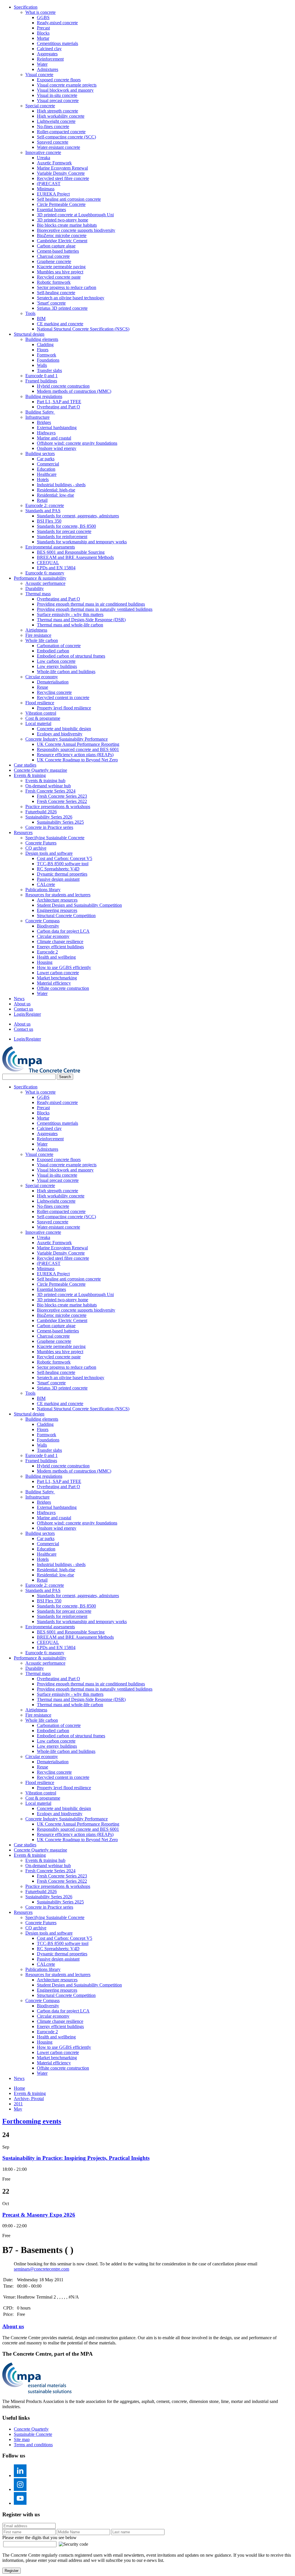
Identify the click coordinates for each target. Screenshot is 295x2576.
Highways (46, 433)
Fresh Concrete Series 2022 (62, 801)
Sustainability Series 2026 (49, 817)
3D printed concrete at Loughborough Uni (75, 215)
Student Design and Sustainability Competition (79, 905)
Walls (42, 365)
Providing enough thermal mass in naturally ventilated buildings (95, 609)
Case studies (25, 765)
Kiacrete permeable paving (61, 267)
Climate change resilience (60, 941)
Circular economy (42, 677)
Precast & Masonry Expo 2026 (39, 2215)
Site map (22, 2439)
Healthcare (47, 474)
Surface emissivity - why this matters (70, 614)
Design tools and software (49, 853)
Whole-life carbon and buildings (66, 672)
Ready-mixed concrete (57, 23)
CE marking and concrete (60, 324)
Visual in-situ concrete (57, 95)
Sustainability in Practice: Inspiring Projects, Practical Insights (76, 2158)
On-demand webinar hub (48, 786)
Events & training (30, 775)
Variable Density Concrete (61, 173)
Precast (43, 28)
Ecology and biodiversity (60, 734)
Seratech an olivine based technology (71, 298)
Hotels (43, 479)
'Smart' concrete (51, 303)
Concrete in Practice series (49, 827)
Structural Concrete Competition (66, 916)
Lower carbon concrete (58, 973)
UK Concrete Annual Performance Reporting (78, 744)
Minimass (46, 189)
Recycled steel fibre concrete (63, 178)
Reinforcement (50, 59)
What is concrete (40, 12)
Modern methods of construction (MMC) (74, 391)
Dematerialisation (53, 682)
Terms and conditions (33, 2445)
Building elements (42, 339)
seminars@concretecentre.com (41, 2269)
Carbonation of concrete (59, 646)
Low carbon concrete (56, 661)
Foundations (48, 360)
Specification (26, 7)
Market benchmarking (57, 978)
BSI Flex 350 (49, 521)
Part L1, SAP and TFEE (59, 402)
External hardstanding (57, 428)
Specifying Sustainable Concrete (55, 838)
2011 (18, 2104)
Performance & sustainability (40, 578)
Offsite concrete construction (63, 988)
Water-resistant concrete (58, 147)
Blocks (43, 33)
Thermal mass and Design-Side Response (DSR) (81, 620)
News (19, 999)
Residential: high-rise (56, 490)
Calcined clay (49, 49)
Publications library (43, 890)
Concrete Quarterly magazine (40, 770)
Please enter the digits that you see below (39, 2537)
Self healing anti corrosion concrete (69, 199)
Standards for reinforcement (62, 537)
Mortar (43, 38)
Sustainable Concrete (33, 2434)
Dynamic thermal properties (62, 874)
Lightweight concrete (56, 121)
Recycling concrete (54, 692)
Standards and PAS (43, 511)
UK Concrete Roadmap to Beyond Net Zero (77, 760)
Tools (30, 313)
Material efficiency (54, 983)
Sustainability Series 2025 (60, 822)
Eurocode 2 (47, 952)
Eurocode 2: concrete (45, 505)
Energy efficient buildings (60, 947)
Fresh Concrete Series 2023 (62, 796)
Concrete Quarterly (31, 2429)
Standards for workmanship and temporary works (82, 542)
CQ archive (36, 848)
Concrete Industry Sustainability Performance (67, 739)
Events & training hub (45, 781)
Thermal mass (38, 594)
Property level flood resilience (64, 708)
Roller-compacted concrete (61, 132)
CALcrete (46, 884)
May (18, 2109)
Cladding (45, 344)
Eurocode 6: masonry (45, 573)
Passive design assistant (58, 879)
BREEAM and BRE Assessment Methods (75, 557)
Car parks (46, 459)
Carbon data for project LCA (63, 931)
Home (19, 2088)
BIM (41, 319)
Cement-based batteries (58, 251)
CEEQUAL (48, 563)
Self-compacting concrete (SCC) (66, 137)
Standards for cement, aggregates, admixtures (78, 516)
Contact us (23, 1009)
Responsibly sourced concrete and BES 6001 (78, 749)
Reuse (42, 687)
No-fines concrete (53, 126)
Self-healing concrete (56, 293)
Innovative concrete (43, 152)
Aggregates (47, 54)
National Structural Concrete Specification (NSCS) (83, 329)
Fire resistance (38, 635)
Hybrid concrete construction (63, 386)
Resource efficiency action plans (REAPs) (75, 755)
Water (42, 64)
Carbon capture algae (56, 246)
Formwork (47, 355)
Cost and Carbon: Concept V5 (65, 858)
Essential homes (51, 210)
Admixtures (48, 69)
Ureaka (44, 158)
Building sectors (40, 454)
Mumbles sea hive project (60, 272)
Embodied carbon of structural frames (71, 656)
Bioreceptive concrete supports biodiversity (76, 230)
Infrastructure (37, 417)
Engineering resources (57, 910)
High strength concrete (57, 111)
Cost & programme (43, 718)
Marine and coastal (54, 438)
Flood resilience (40, 703)
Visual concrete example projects (67, 85)
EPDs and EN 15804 (56, 568)
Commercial (48, 464)
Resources (23, 832)
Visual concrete (39, 75)
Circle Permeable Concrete (61, 204)
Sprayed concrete (53, 142)
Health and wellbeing (56, 957)
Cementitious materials (57, 43)
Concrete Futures (41, 843)
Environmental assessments (50, 547)
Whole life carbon (42, 640)
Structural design (29, 334)
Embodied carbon (53, 651)
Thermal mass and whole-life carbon (70, 625)
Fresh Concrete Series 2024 (50, 791)
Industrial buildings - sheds (61, 485)
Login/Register (27, 1014)
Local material (38, 723)
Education (46, 469)
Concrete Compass (42, 921)
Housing (45, 962)
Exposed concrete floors (59, 80)
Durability (35, 588)
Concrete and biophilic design (64, 729)
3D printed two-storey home (63, 220)
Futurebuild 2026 (41, 812)
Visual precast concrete (58, 101)
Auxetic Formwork (54, 163)
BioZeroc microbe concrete (62, 235)
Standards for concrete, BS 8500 (66, 526)
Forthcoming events (32, 2121)
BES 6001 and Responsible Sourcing (71, 552)
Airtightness (36, 630)
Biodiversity (48, 926)
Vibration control (41, 713)
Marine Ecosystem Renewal (62, 168)
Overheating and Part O (58, 407)
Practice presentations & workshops (58, 807)
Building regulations (44, 396)
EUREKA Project (53, 194)
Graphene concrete (54, 261)
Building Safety (40, 412)
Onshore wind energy (57, 448)
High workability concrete (61, 116)
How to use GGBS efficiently (64, 967)
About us (22, 1004)
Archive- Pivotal (29, 2099)
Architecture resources (57, 900)
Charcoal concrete (53, 256)
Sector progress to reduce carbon (67, 287)
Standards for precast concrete (64, 531)
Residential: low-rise (55, 495)
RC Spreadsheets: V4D (58, 869)
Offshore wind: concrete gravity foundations (77, 443)
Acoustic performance (45, 583)
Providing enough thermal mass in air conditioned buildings (91, 604)
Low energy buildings (57, 666)
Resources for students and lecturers (58, 895)
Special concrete (40, 106)
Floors (43, 350)
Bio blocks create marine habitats (67, 225)
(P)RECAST (49, 184)
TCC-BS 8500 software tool (63, 864)
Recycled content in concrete (63, 697)
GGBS (43, 17)
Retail (42, 500)
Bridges (44, 422)
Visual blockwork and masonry (65, 90)
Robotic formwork (54, 282)
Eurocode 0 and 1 (41, 376)
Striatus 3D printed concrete (62, 308)
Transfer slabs (49, 370)
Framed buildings (41, 381)
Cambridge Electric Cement (62, 241)
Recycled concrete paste (59, 277)
